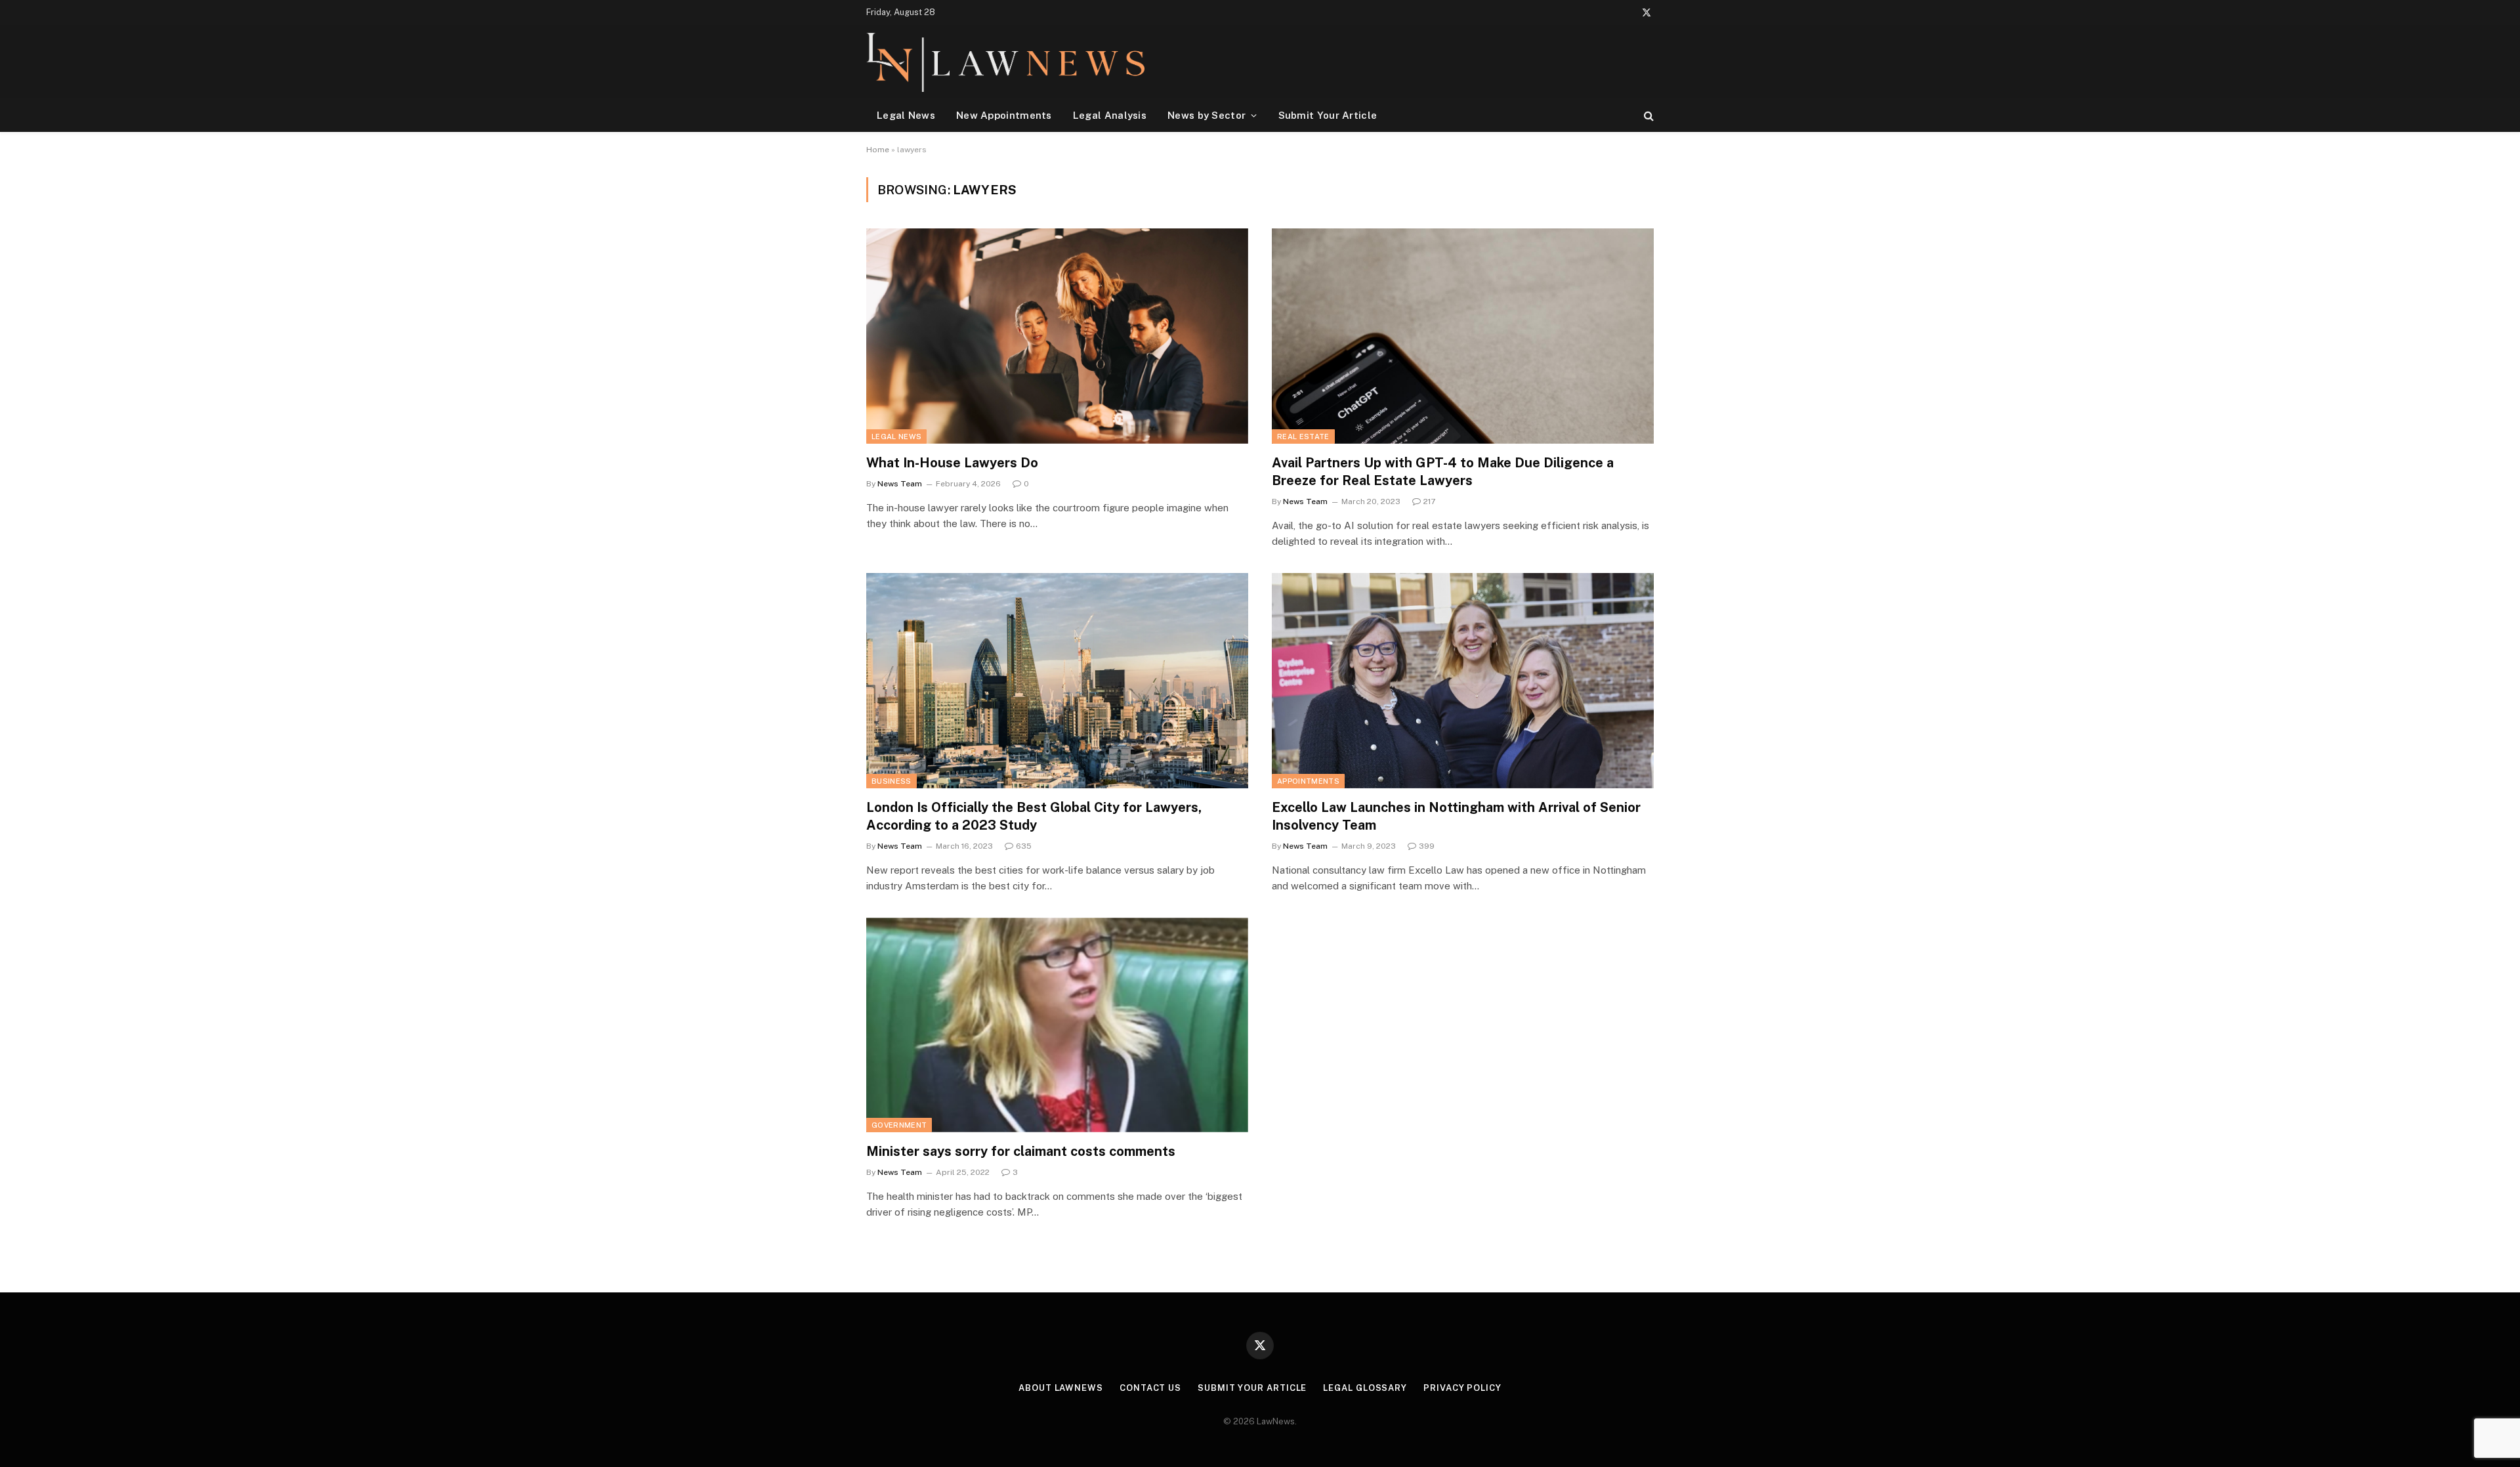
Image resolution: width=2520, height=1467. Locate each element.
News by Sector (1207, 115)
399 (1427, 846)
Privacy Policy (1462, 1388)
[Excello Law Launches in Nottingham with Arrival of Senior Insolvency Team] (1463, 680)
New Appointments (1004, 115)
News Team (900, 484)
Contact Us (1150, 1388)
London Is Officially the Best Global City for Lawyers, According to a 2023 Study (1034, 816)
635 (1024, 846)
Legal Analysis (1110, 115)
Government (899, 1125)
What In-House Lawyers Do (952, 463)
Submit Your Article (1328, 115)
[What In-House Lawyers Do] (1057, 336)
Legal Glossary (1365, 1388)
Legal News (906, 115)
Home (878, 150)
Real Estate (1303, 436)
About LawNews (1061, 1388)
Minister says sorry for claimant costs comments (1021, 1151)
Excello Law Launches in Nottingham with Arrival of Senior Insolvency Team (1456, 816)
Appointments (1308, 781)
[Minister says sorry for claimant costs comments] (1057, 1025)
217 (1429, 501)
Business (892, 781)
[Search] (1648, 115)
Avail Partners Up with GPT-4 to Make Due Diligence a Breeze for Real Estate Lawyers (1443, 472)
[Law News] (1005, 62)
